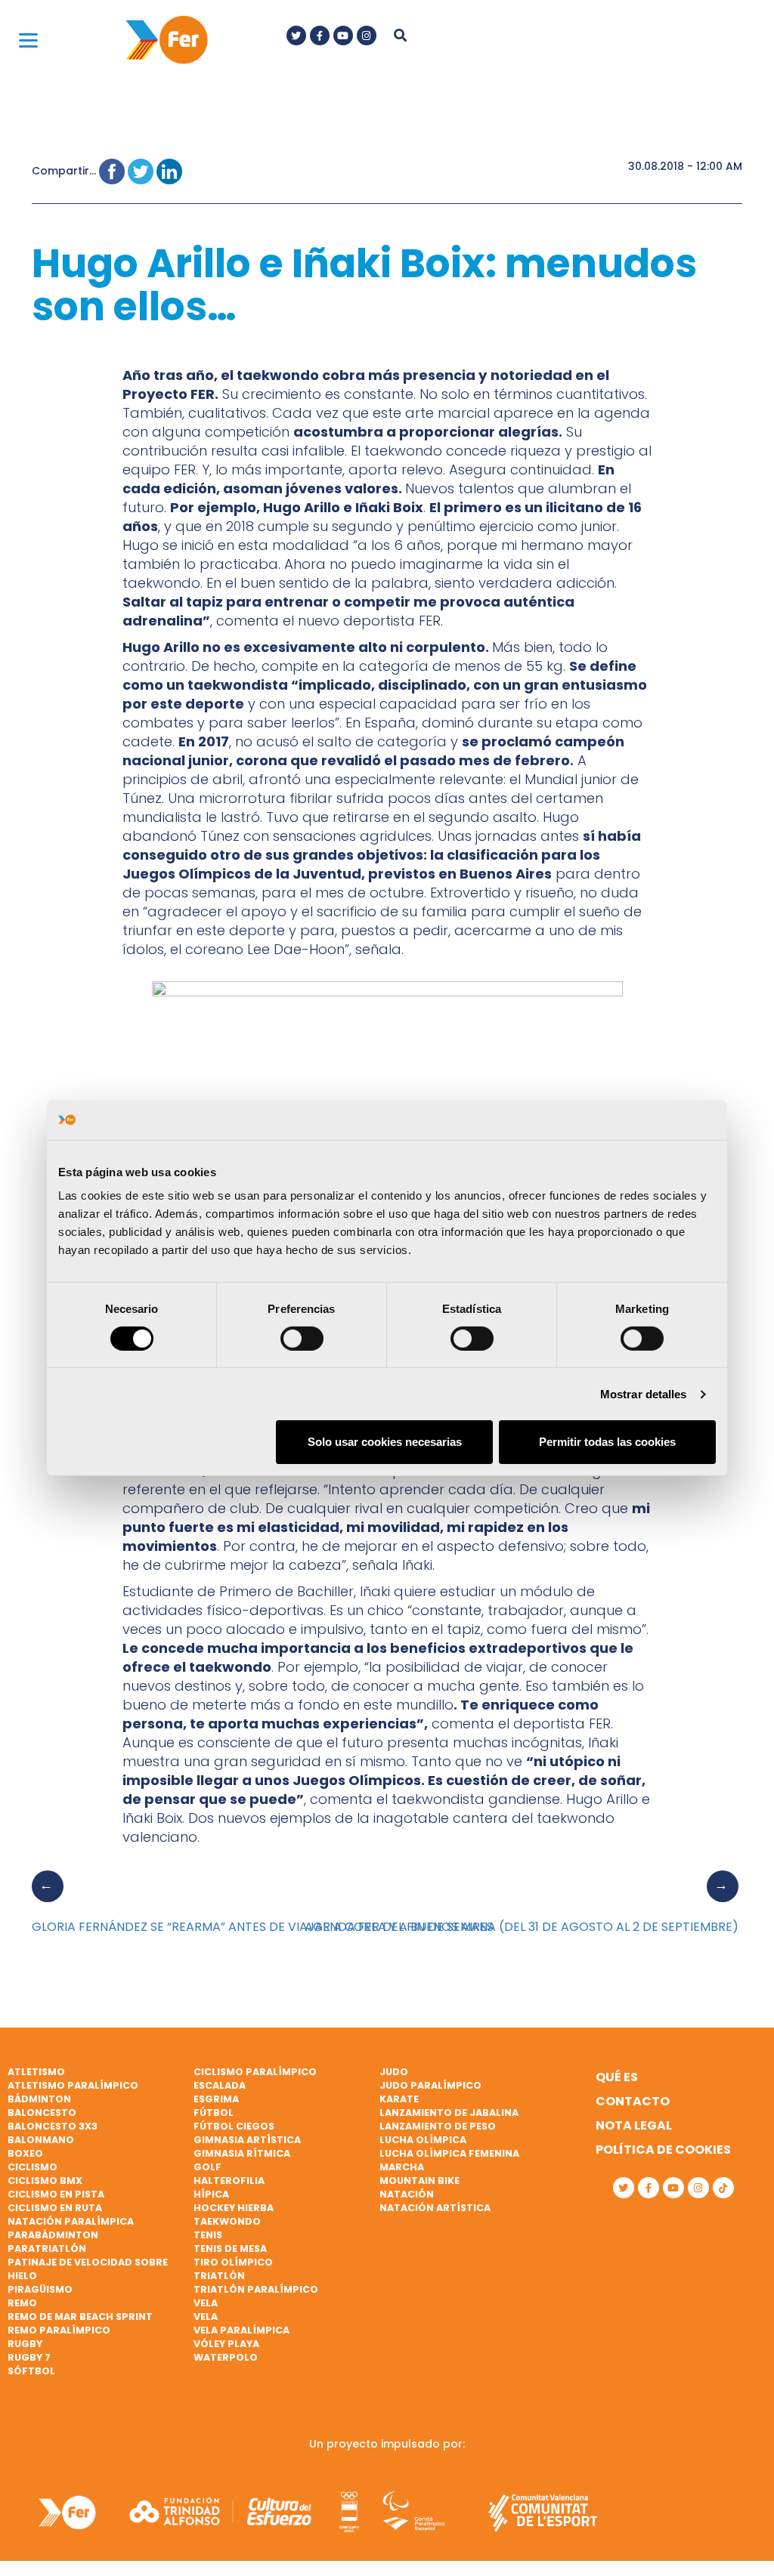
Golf (207, 2167)
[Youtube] (343, 36)
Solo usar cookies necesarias (385, 1442)
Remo (22, 2303)
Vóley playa (226, 2344)
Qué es (617, 2077)
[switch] (302, 1339)
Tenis (208, 2235)
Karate (399, 2099)
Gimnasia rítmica (242, 2153)
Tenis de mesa (230, 2249)
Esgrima (216, 2099)
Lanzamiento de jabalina (449, 2113)
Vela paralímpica (241, 2330)
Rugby (25, 2344)
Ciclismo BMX (45, 2181)
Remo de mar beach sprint (80, 2317)
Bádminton (39, 2099)
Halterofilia (229, 2181)
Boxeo (25, 2153)
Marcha (402, 2167)
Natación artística (435, 2208)
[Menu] (28, 40)
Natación (407, 2194)
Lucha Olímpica (423, 2140)
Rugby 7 (29, 2357)
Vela (206, 2303)
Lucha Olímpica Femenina (449, 2153)
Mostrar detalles (644, 1394)
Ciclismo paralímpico (255, 2072)
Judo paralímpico (430, 2085)
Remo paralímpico (59, 2330)
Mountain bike (420, 2181)
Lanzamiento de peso (438, 2126)
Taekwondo (227, 2221)
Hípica (211, 2194)
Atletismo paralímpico (73, 2085)
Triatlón (219, 2276)
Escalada (220, 2085)
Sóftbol (31, 2371)
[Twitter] (296, 36)
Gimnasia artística (247, 2140)
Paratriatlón (47, 2249)
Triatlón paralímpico (256, 2289)
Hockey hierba (234, 2208)
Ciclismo (33, 2167)
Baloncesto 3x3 (53, 2126)
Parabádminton (53, 2235)
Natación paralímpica (71, 2221)
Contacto (633, 2101)
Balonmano (41, 2140)
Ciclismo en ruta (55, 2208)
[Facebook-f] (320, 36)
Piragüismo (40, 2289)
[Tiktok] (723, 2188)
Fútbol (214, 2113)
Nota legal (634, 2125)
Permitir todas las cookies (607, 1442)
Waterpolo (226, 2357)
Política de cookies (663, 2150)
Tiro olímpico (233, 2262)
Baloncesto (42, 2113)
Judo (394, 2072)
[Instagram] (367, 36)
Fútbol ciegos (234, 2126)
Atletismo (36, 2072)
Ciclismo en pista (56, 2194)
